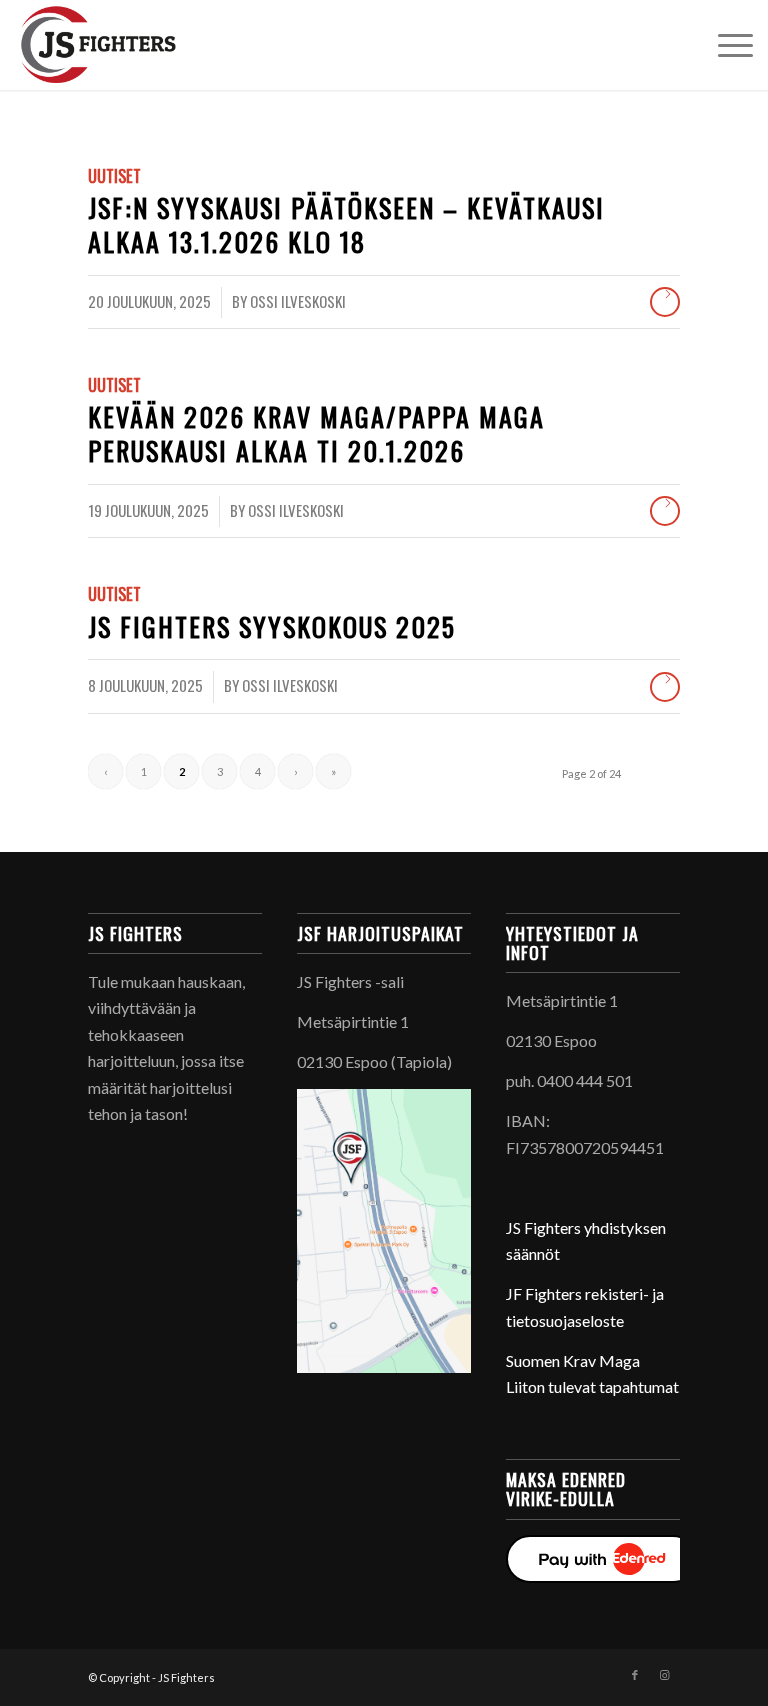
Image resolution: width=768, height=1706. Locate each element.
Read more (665, 302)
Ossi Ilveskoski (298, 301)
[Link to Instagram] (665, 1675)
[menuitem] (725, 45)
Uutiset (114, 175)
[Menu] (725, 45)
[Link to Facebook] (635, 1675)
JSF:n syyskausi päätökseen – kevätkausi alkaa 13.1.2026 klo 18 (346, 224)
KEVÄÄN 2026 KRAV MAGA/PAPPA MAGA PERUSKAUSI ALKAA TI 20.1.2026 (316, 433)
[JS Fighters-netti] (149, 45)
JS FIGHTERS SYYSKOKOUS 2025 (272, 626)
